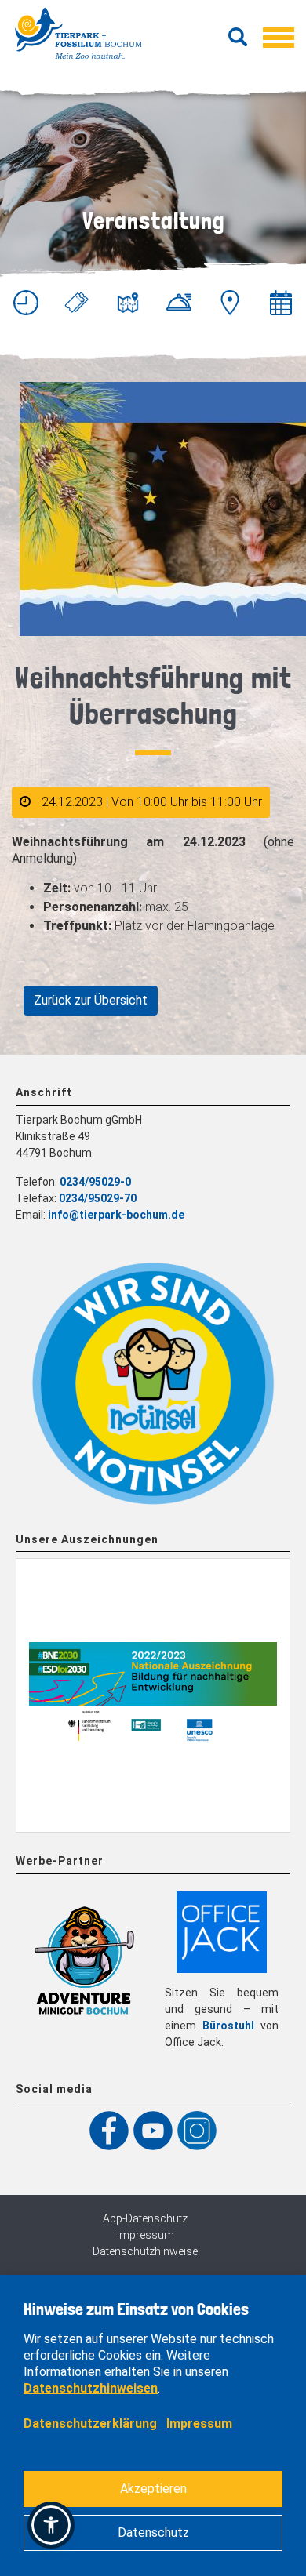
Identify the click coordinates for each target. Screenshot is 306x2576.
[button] (51, 2525)
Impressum (146, 2235)
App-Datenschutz (145, 2218)
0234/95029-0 (95, 1182)
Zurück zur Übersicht (91, 1000)
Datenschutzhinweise (145, 2251)
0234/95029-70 (98, 1198)
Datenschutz (153, 2532)
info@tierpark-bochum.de (116, 1215)
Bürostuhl (228, 2026)
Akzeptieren (153, 2489)
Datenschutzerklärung (90, 2423)
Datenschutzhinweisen (91, 2388)
